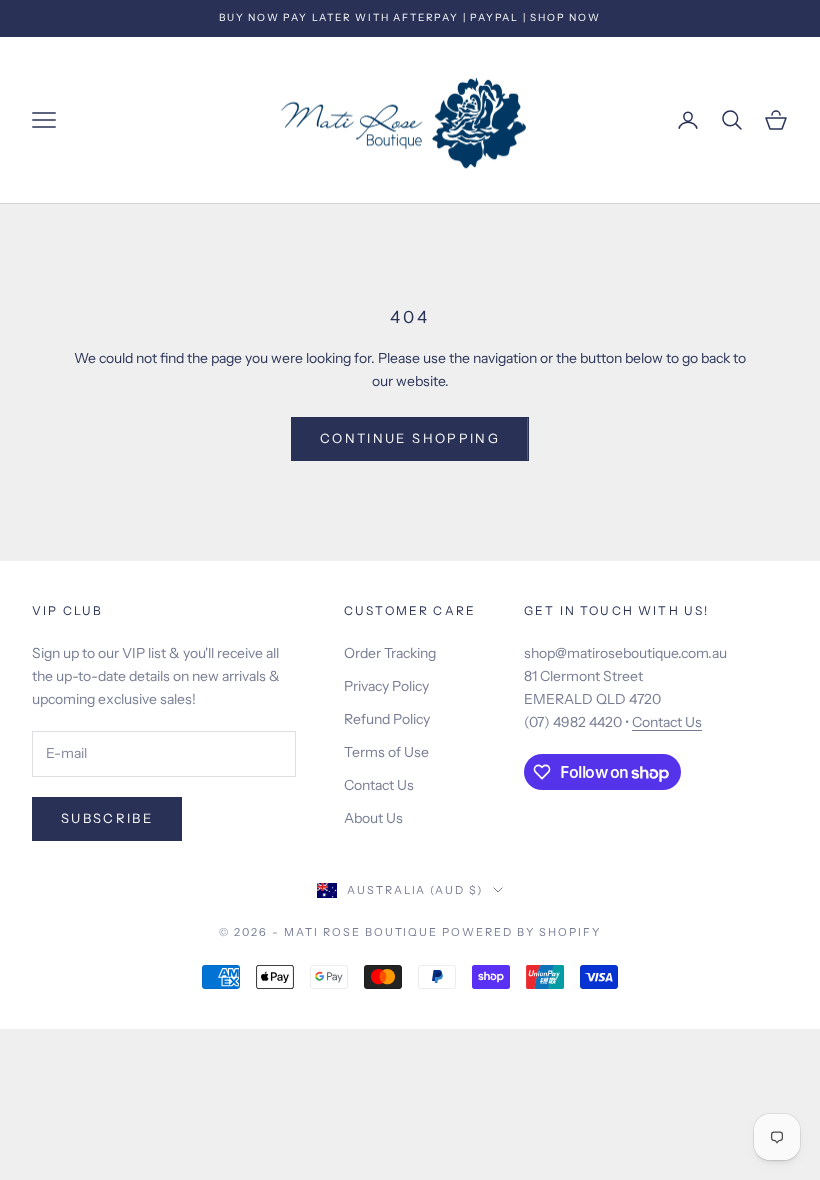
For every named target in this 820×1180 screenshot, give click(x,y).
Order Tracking (390, 653)
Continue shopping (410, 438)
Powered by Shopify (521, 932)
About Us (373, 818)
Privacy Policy (386, 686)
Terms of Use (386, 752)
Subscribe (107, 818)
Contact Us (379, 785)
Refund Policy (387, 719)
